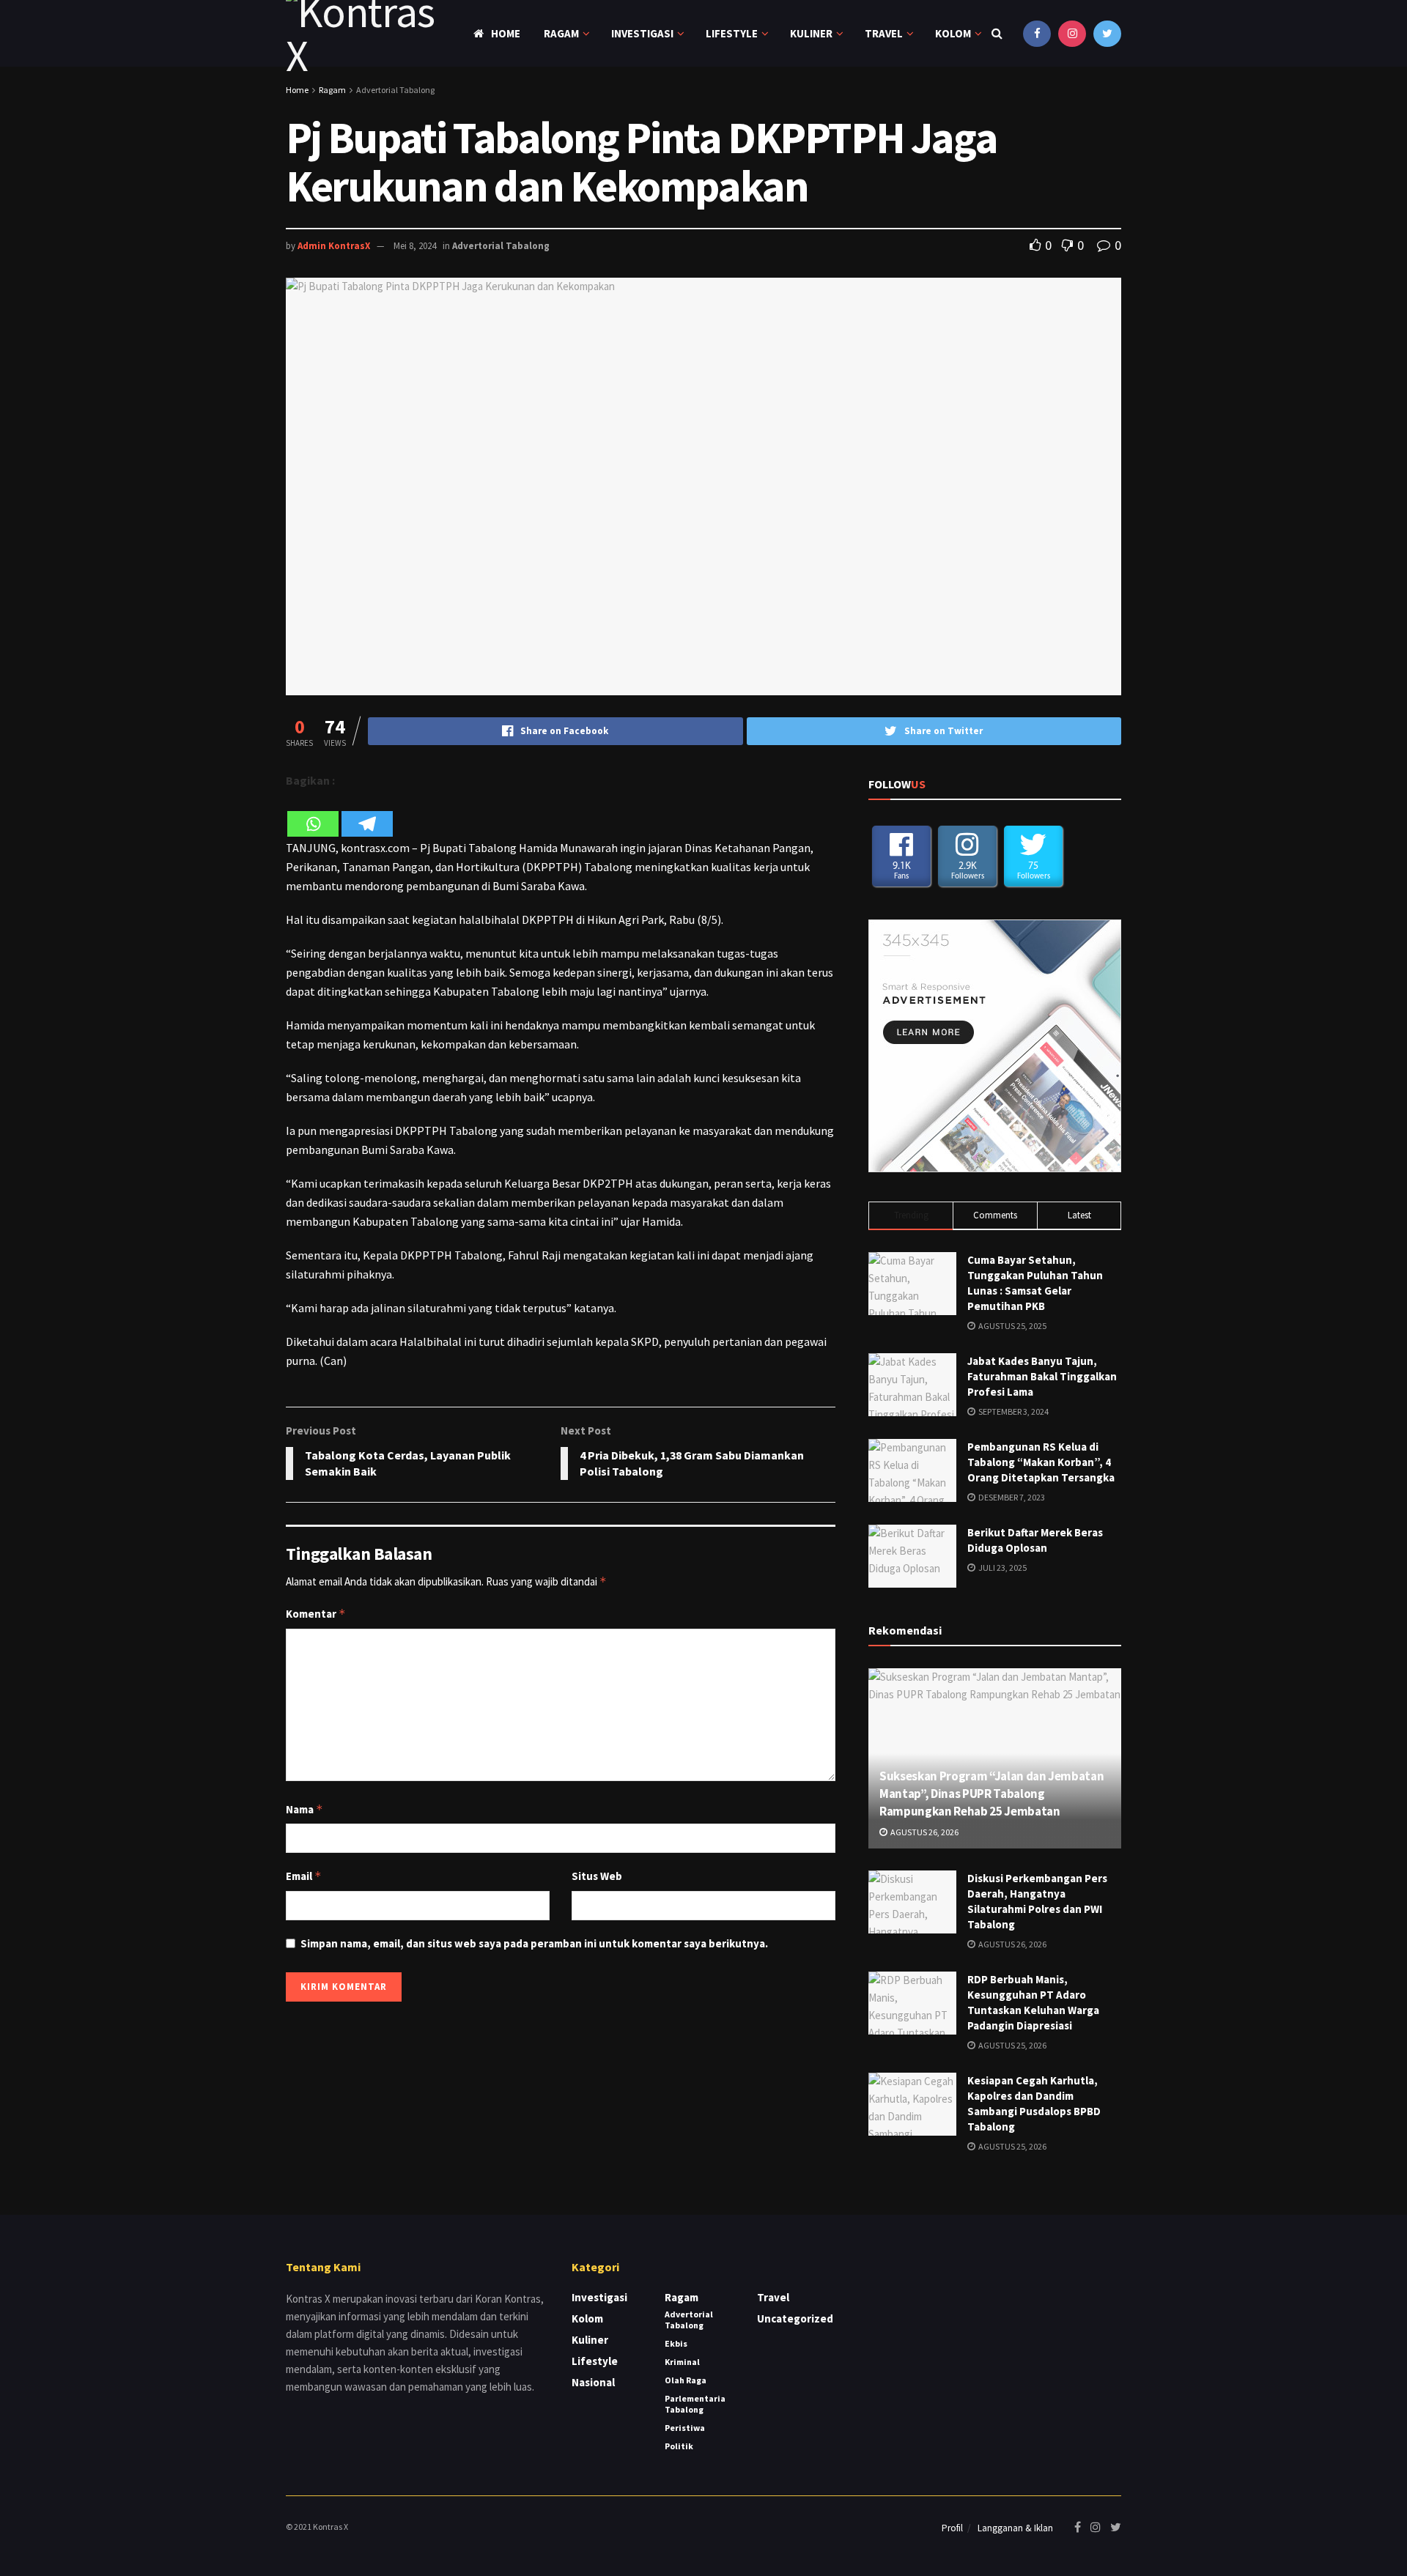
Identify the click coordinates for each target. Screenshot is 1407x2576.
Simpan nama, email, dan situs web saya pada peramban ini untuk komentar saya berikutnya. (534, 1943)
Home (506, 33)
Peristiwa (685, 2428)
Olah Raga (686, 2380)
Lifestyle (732, 33)
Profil (952, 2528)
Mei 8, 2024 (415, 246)
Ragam (561, 33)
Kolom (953, 33)
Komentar (316, 1614)
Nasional (593, 2382)
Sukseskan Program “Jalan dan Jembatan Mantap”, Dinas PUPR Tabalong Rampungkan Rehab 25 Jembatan (991, 1794)
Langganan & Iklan (1015, 2528)
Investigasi (642, 33)
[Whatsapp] (313, 814)
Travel (884, 33)
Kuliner (811, 33)
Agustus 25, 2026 (1012, 2045)
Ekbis (676, 2343)
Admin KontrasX (334, 246)
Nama (304, 1809)
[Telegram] (367, 814)
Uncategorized (795, 2318)
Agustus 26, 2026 (924, 1832)
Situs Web (597, 1876)
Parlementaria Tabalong (695, 2404)
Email (304, 1876)
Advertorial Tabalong (395, 90)
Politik (679, 2446)
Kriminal (682, 2362)
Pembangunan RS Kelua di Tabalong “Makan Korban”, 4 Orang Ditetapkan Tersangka (1041, 1462)
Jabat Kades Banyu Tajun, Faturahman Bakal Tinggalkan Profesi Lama (1042, 1376)
